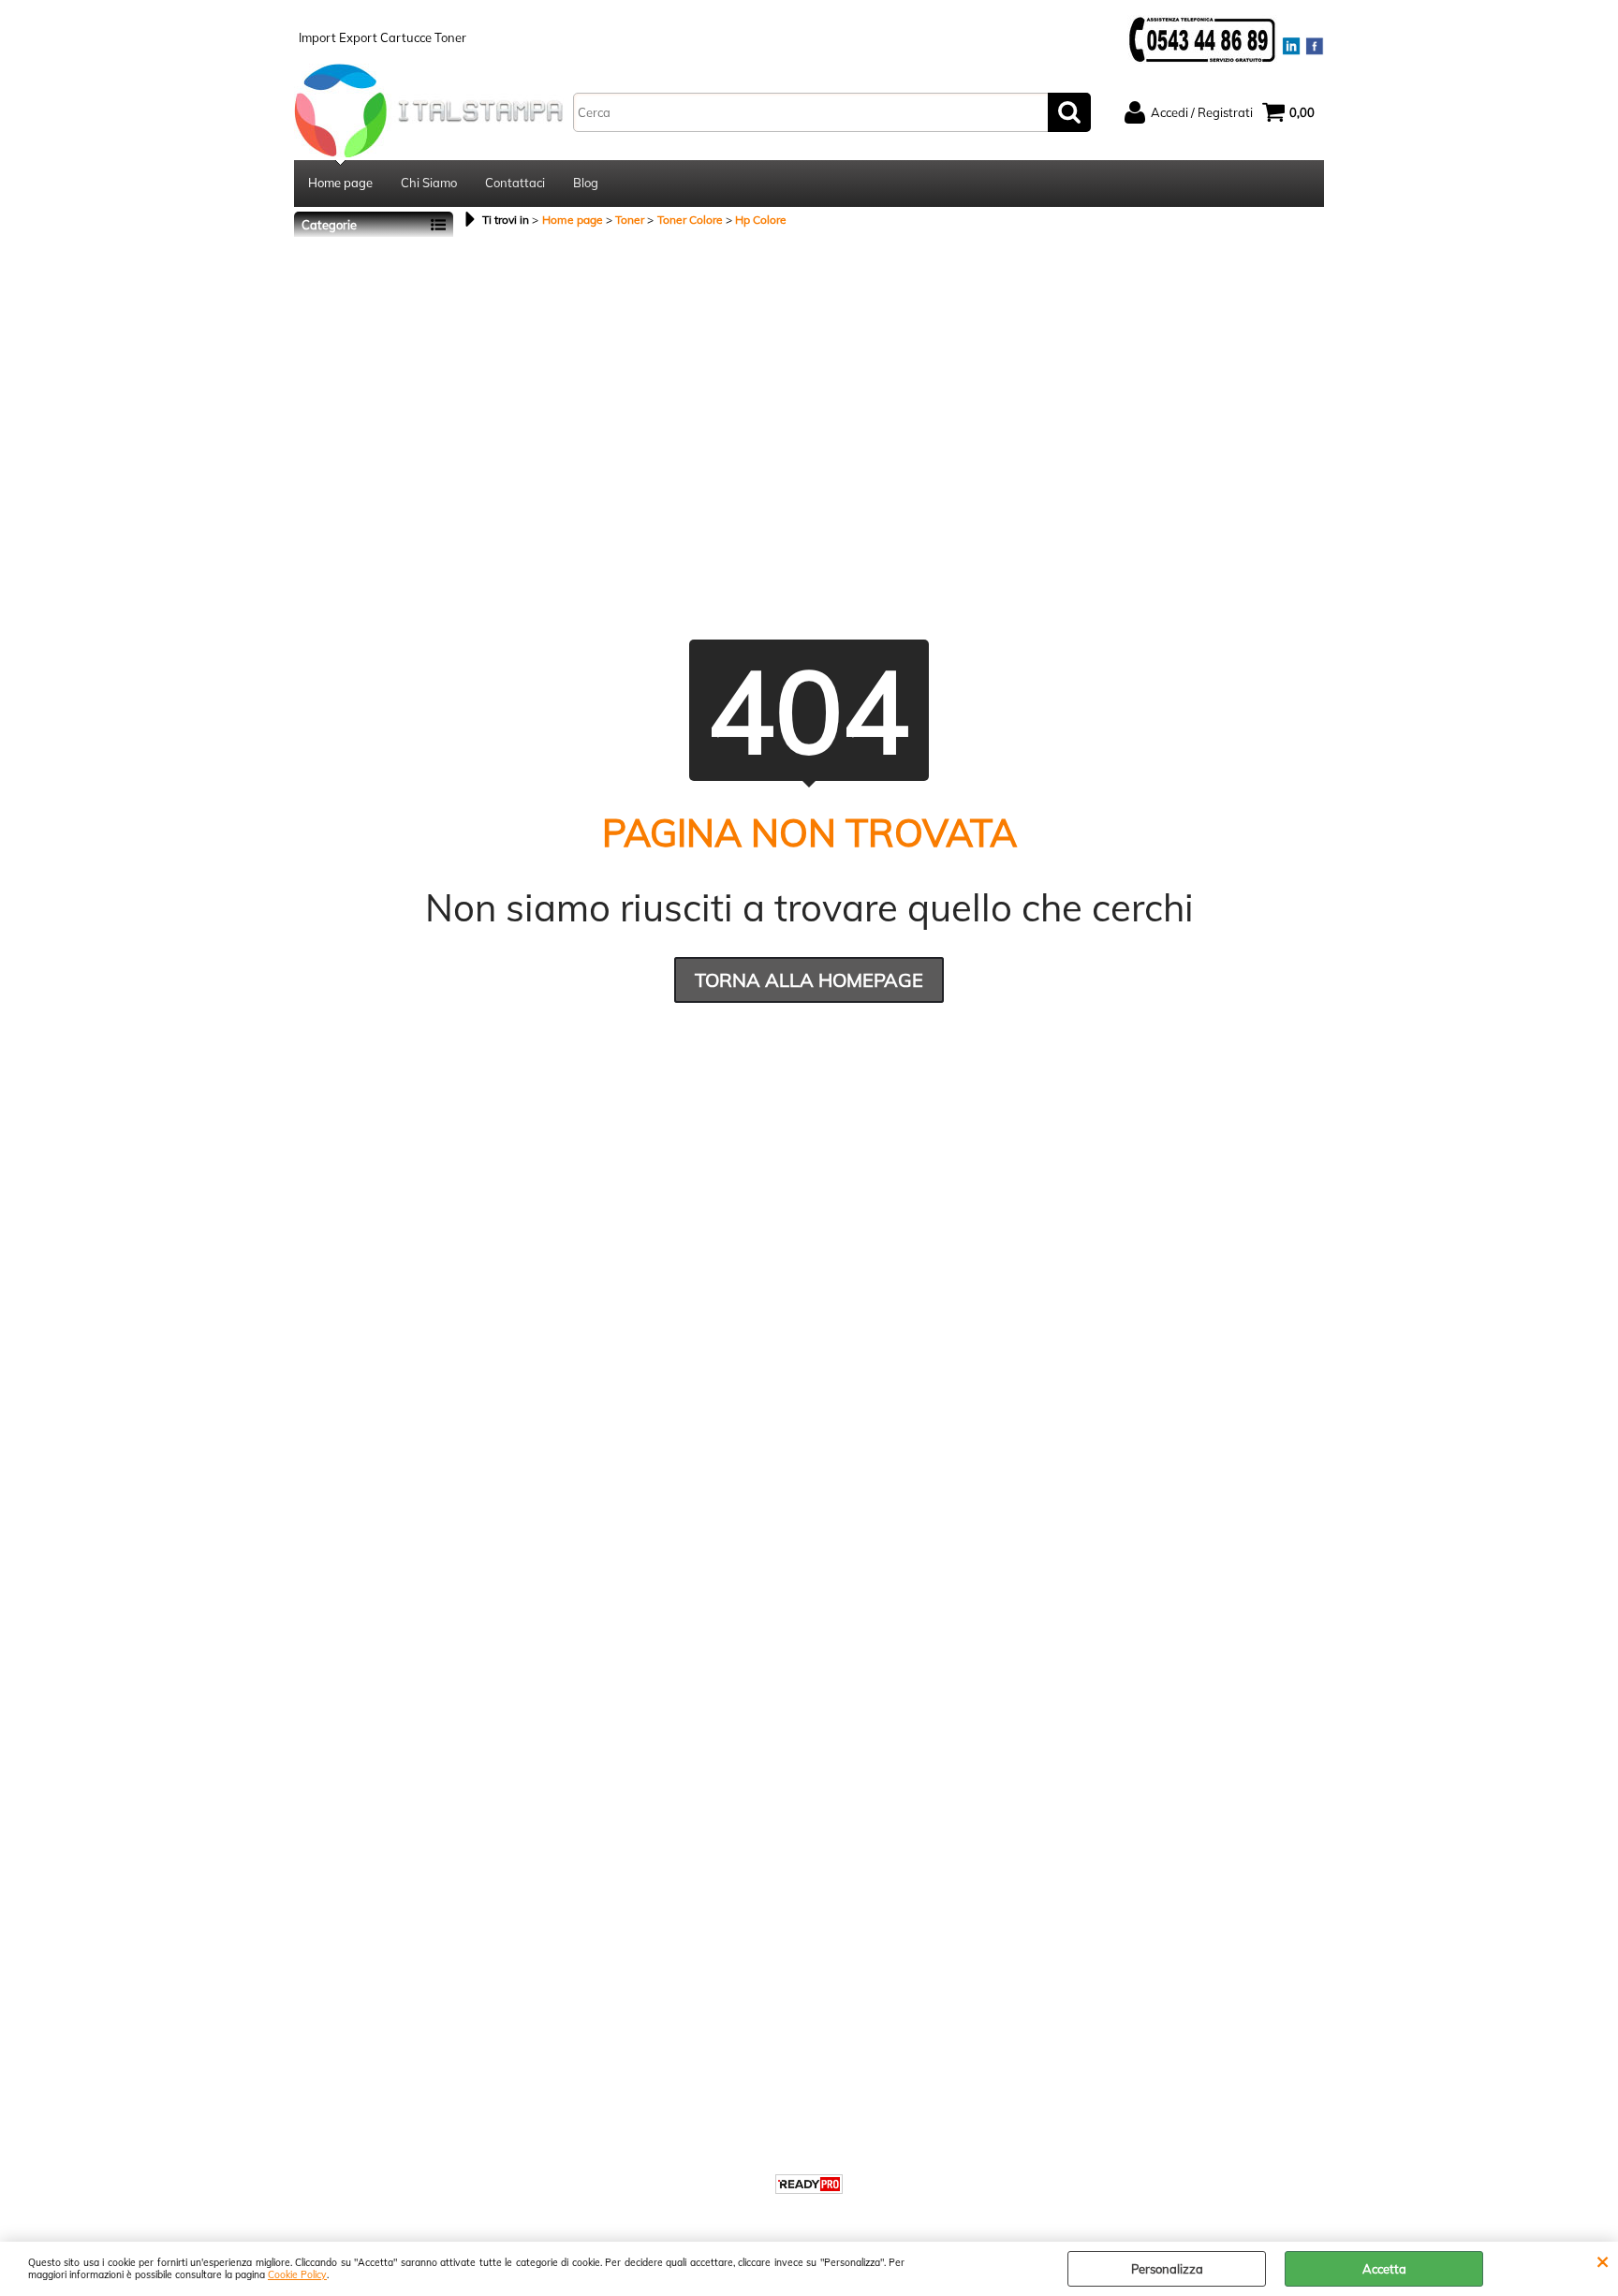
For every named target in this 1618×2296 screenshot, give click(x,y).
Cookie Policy (297, 2275)
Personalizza (1167, 2269)
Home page (340, 183)
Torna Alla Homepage (809, 980)
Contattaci (515, 183)
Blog (586, 183)
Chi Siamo (429, 183)
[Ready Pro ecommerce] (809, 2184)
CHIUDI (1603, 2260)
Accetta (1384, 2269)
